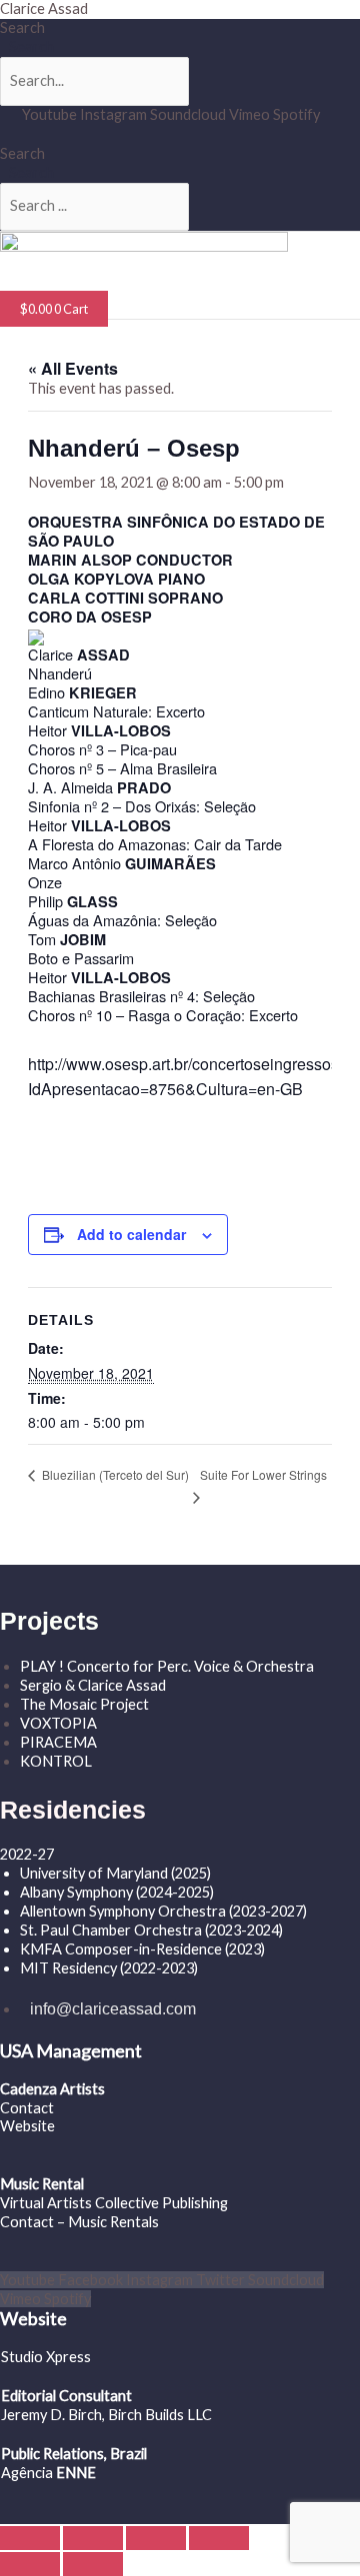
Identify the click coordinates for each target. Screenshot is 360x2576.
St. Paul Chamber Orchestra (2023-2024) (151, 1930)
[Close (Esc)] (219, 2538)
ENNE (74, 2473)
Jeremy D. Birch (51, 2415)
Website (27, 2126)
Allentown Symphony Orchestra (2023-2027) (163, 1911)
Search (22, 27)
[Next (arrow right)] (93, 2564)
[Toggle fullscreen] (93, 2538)
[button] (64, 289)
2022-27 (27, 1854)
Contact (27, 2108)
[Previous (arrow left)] (30, 2564)
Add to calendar (131, 1234)
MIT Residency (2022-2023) (109, 1968)
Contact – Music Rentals (79, 2222)
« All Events (73, 368)
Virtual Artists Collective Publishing (115, 2203)
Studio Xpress (46, 2357)
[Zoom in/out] (30, 2538)
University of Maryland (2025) (115, 1873)
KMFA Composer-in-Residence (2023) (142, 1949)
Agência (27, 2473)
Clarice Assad (44, 8)
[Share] (156, 2538)
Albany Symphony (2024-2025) (118, 1892)
